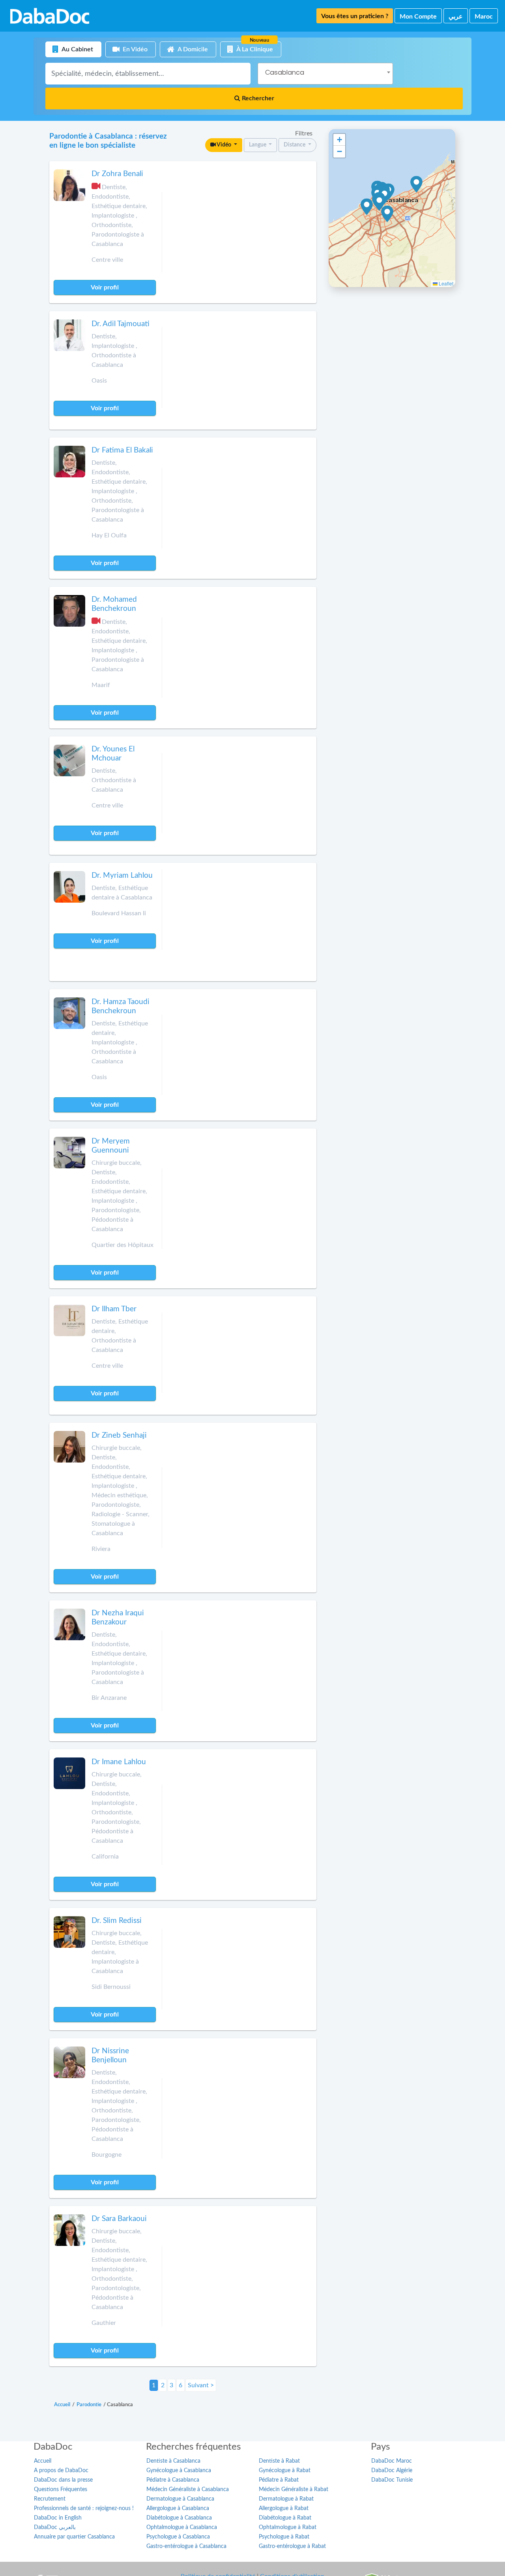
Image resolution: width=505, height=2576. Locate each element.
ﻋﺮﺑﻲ (456, 17)
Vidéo (224, 145)
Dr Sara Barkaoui (119, 2219)
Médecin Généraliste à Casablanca (188, 2490)
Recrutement (50, 2499)
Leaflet (445, 283)
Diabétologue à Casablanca (179, 2518)
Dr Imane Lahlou (119, 1762)
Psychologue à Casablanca (178, 2537)
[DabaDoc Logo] (50, 16)
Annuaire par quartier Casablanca (74, 2537)
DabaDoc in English (58, 2518)
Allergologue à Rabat (284, 2508)
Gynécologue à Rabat (285, 2471)
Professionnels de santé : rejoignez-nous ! (84, 2508)
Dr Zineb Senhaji (119, 1435)
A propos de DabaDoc (61, 2471)
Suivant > (201, 2385)
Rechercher (257, 98)
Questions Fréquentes (61, 2490)
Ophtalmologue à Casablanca (182, 2527)
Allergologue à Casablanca (178, 2508)
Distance (295, 145)
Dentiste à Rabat (279, 2461)
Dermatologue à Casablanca (180, 2499)
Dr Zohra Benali (117, 174)
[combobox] (325, 74)
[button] (367, 207)
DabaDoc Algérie (392, 2471)
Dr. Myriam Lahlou (122, 876)
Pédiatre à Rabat (279, 2480)
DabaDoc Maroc (392, 2461)
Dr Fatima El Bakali (122, 450)
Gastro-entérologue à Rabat (292, 2546)
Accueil (43, 2461)
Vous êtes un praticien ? (355, 16)
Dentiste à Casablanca (173, 2461)
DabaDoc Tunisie (392, 2480)
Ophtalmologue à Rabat (288, 2527)
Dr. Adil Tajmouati (121, 324)
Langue (258, 145)
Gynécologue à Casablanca (179, 2471)
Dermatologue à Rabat (286, 2499)
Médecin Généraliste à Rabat (294, 2490)
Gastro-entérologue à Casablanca (186, 2546)
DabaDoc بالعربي (55, 2527)
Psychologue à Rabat (284, 2537)
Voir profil (105, 287)
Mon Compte (418, 17)
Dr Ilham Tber (114, 1309)
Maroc (484, 17)
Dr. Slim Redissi (117, 1921)
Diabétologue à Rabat (285, 2518)
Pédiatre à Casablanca (173, 2480)
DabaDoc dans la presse (63, 2480)
